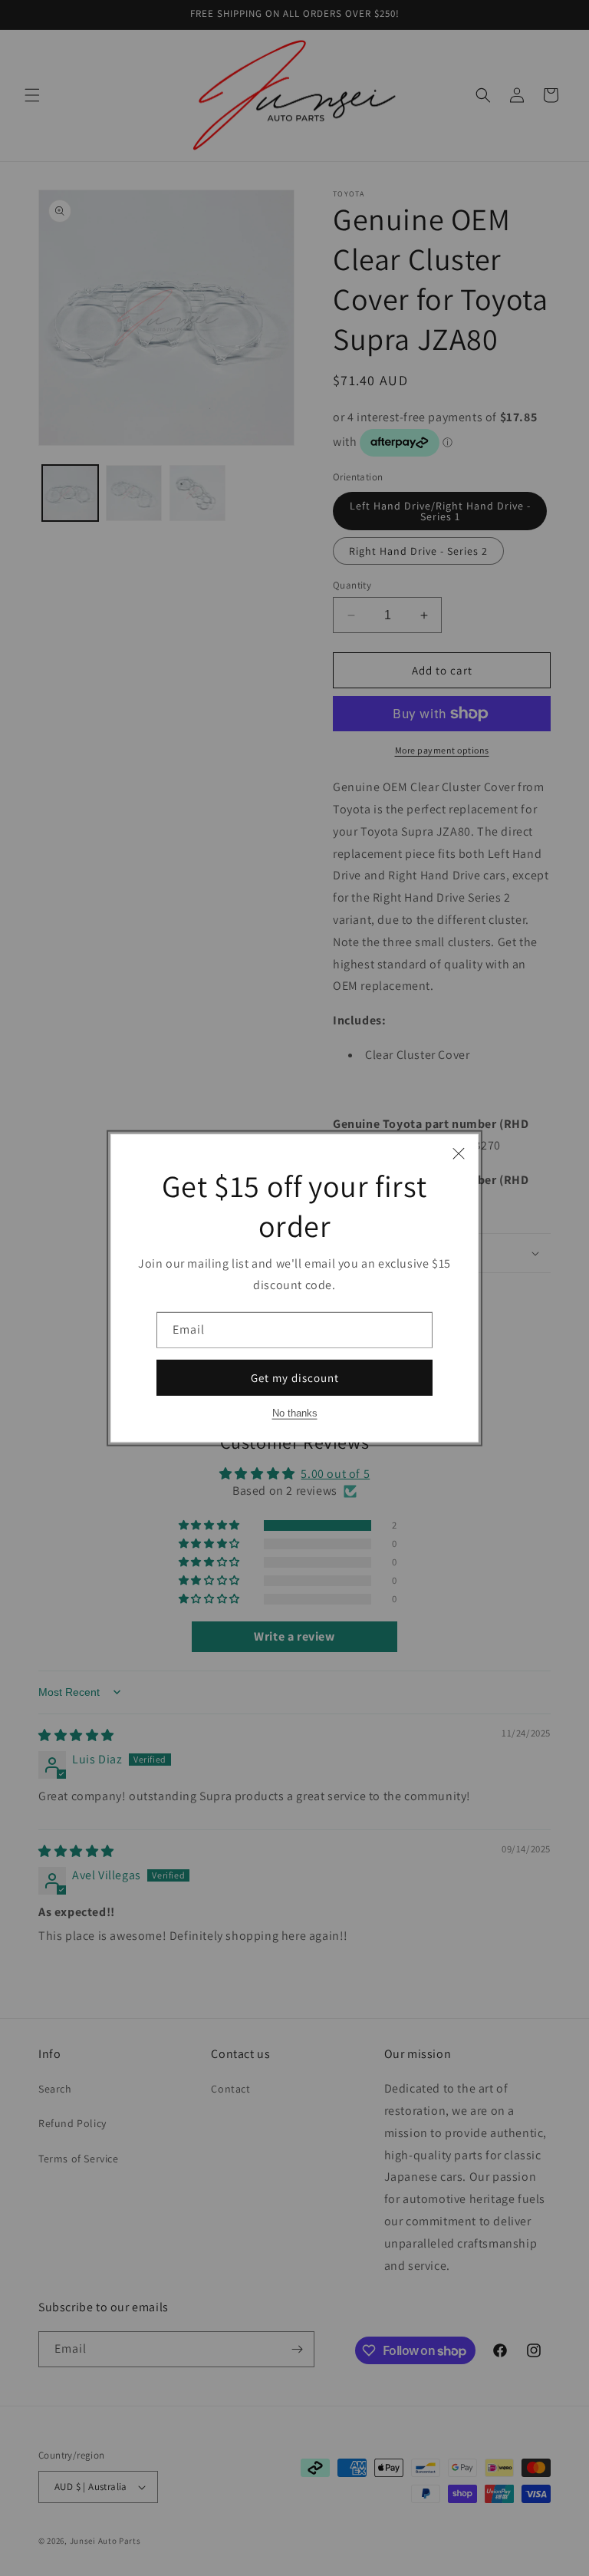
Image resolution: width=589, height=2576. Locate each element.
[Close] (459, 1153)
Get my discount (295, 1377)
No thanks (295, 1413)
